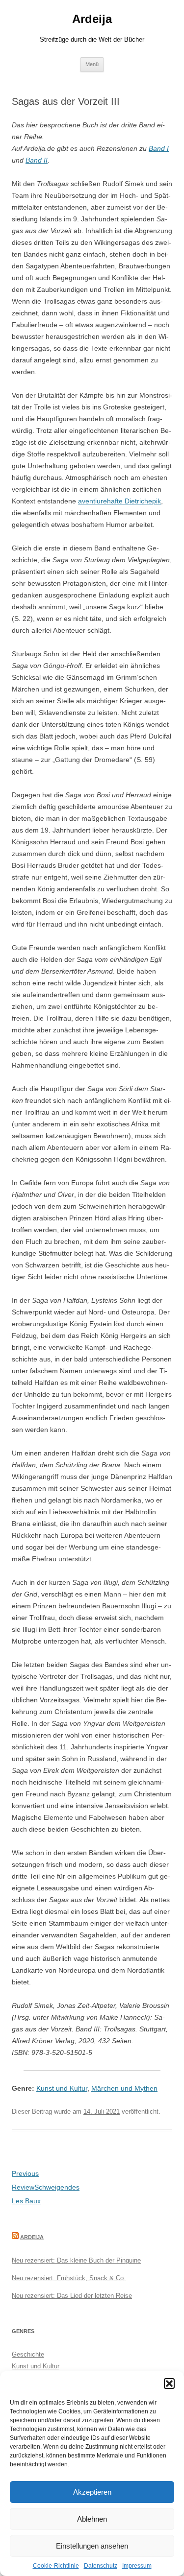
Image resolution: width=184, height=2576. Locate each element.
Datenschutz (101, 2566)
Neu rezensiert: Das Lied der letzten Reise (72, 2296)
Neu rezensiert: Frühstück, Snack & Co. (69, 2278)
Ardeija (92, 19)
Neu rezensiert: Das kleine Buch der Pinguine (76, 2260)
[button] (169, 2384)
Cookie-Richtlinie (56, 2566)
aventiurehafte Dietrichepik (119, 501)
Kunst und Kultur (62, 2088)
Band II (37, 160)
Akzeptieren (92, 2492)
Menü (92, 64)
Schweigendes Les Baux (46, 2187)
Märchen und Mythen (124, 2088)
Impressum (137, 2566)
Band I (159, 148)
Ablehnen (92, 2519)
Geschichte (28, 2354)
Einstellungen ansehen (92, 2546)
